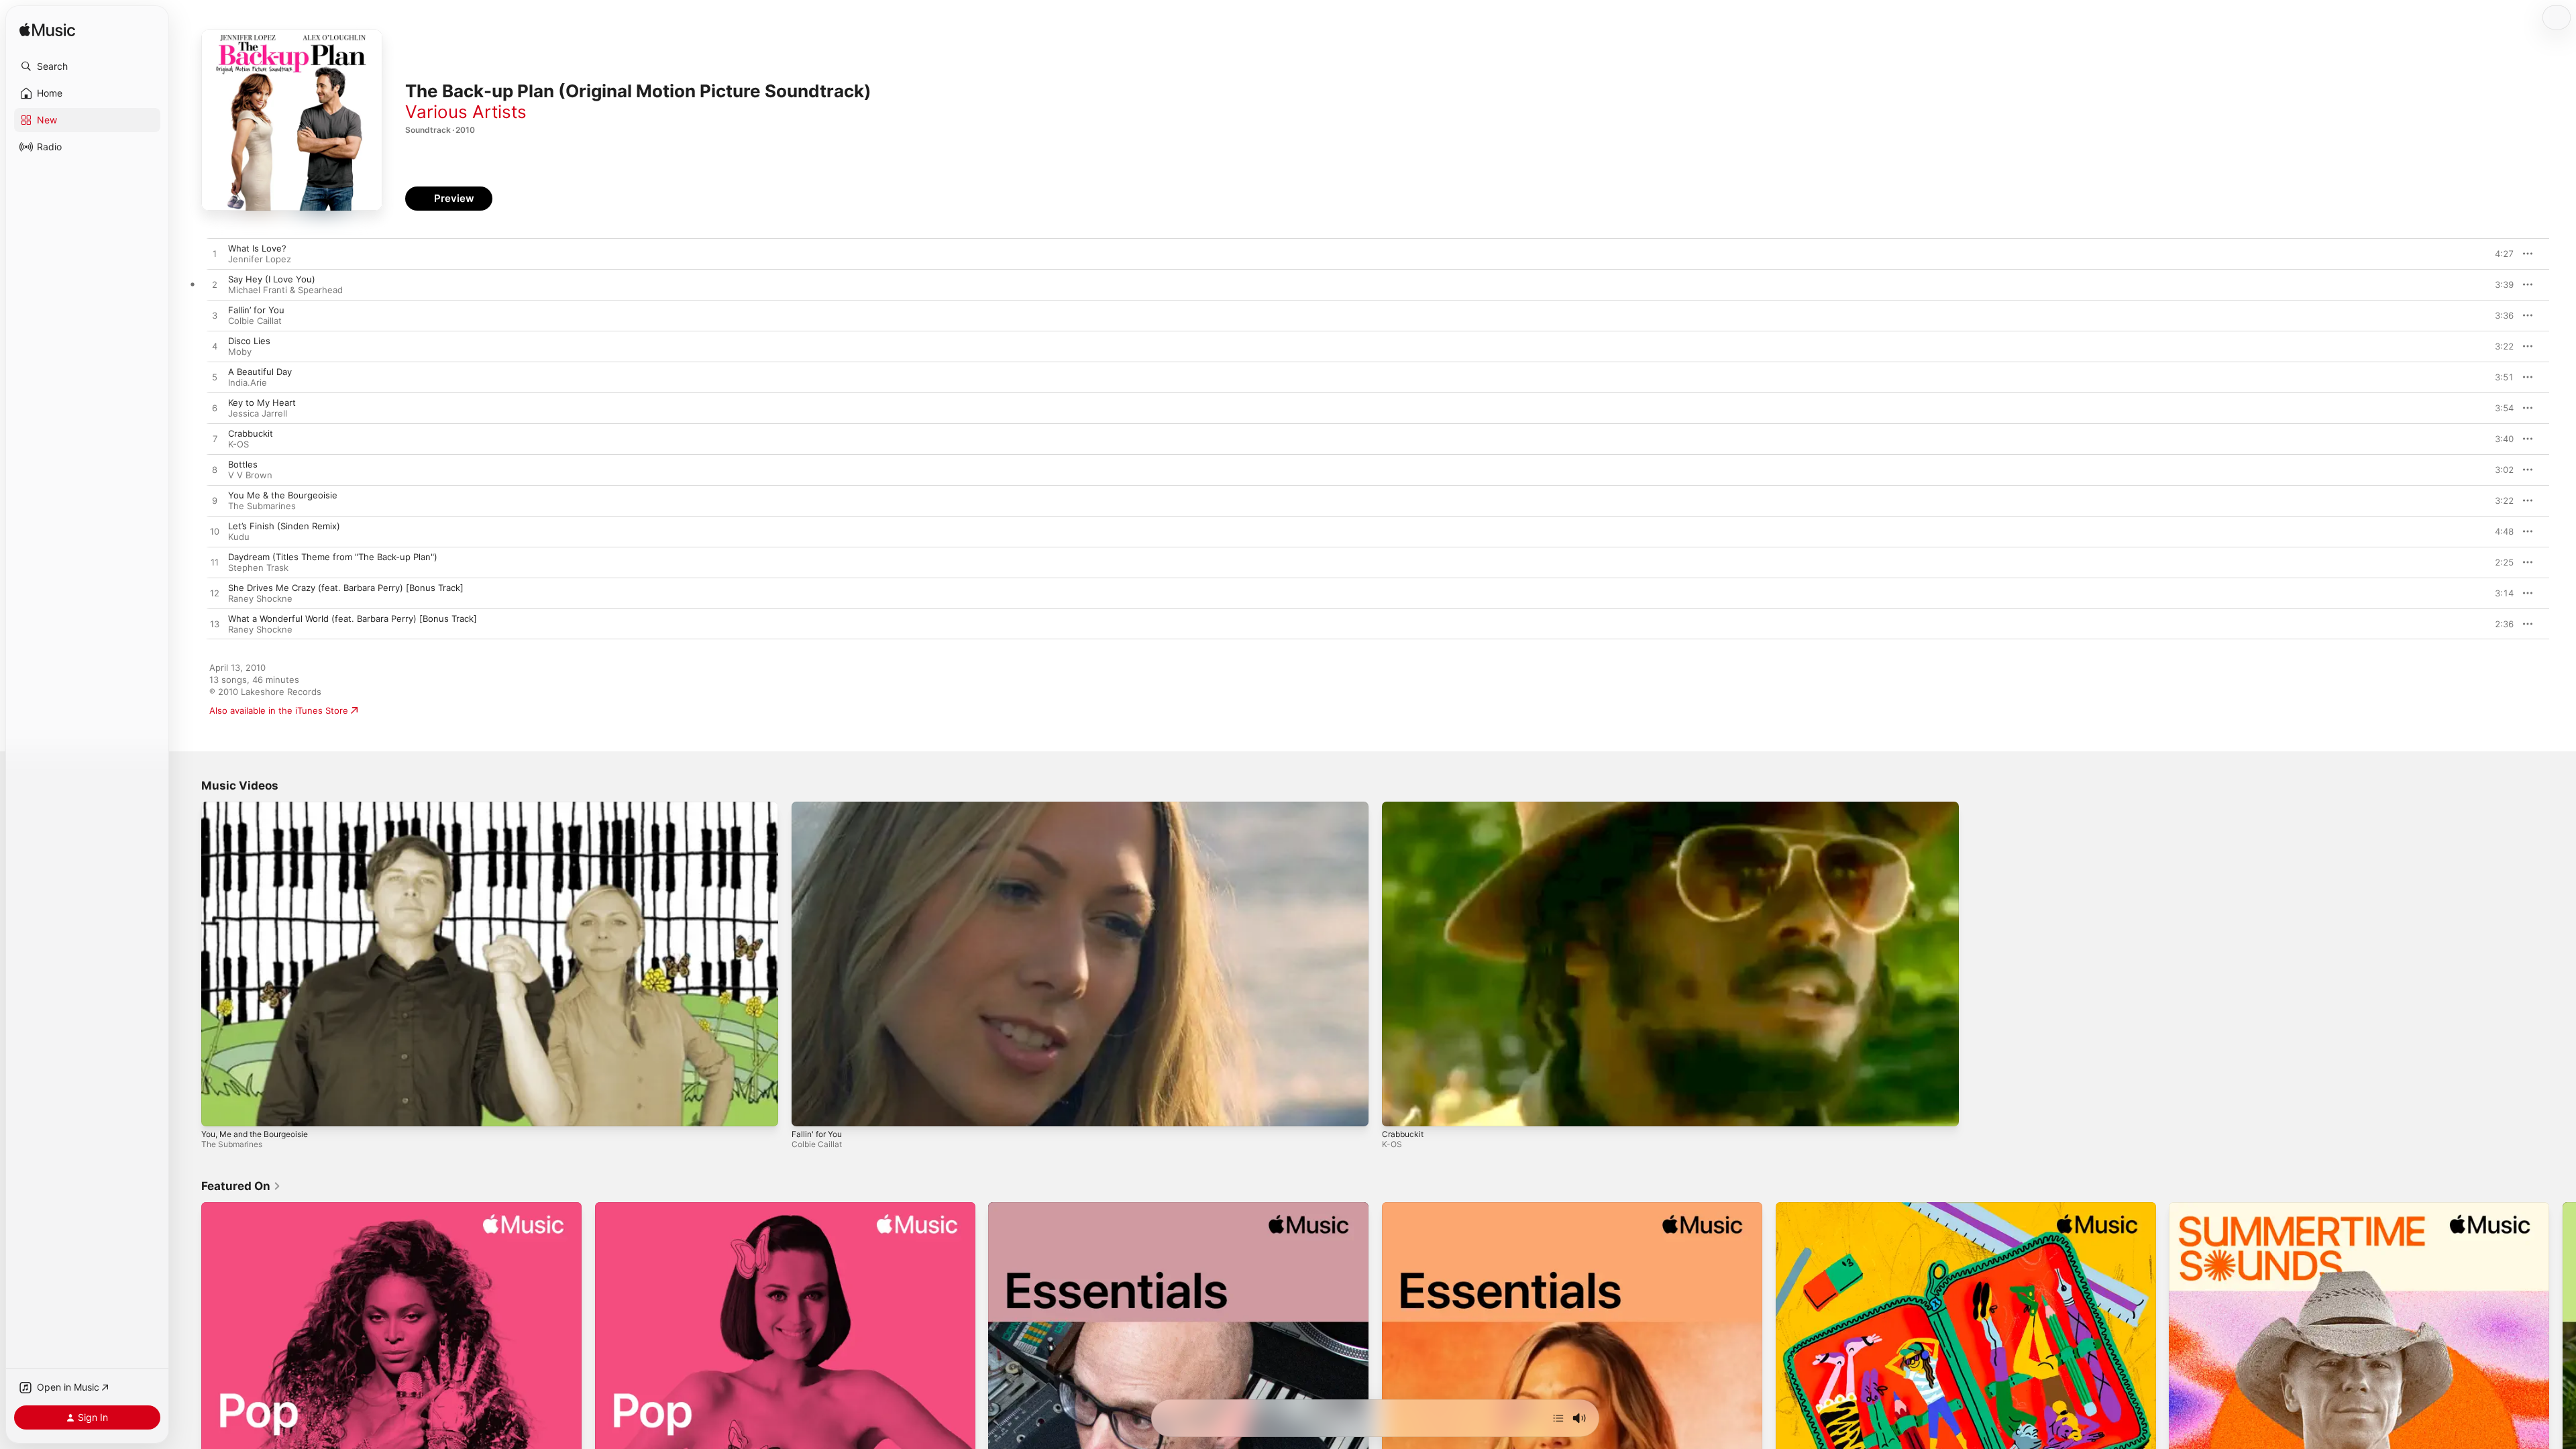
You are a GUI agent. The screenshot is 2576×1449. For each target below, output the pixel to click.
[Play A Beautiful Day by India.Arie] (215, 378)
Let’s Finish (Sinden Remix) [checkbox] (284, 526)
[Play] (218, 1110)
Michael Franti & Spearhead (285, 290)
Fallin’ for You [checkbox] (256, 310)
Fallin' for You (817, 1134)
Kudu (239, 537)
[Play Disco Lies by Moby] (215, 347)
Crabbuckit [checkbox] (251, 433)
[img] (47, 31)
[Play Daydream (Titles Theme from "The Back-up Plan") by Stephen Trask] (215, 563)
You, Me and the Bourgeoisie (255, 1134)
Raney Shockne (260, 598)
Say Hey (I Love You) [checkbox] (272, 279)
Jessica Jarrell (258, 413)
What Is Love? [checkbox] (257, 248)
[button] (87, 66)
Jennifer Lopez (260, 259)
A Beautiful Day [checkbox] (260, 372)
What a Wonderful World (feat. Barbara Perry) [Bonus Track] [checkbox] (353, 619)
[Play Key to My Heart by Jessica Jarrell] (215, 409)
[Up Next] (1558, 1418)
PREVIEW (2499, 254)
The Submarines (262, 506)
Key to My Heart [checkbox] (262, 402)
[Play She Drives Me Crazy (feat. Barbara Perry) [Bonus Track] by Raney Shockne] (215, 594)
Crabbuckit (1403, 1134)
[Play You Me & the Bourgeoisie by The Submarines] (215, 501)
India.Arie (248, 382)
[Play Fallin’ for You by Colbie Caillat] (215, 316)
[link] (241, 1186)
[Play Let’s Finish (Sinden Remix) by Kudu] (215, 532)
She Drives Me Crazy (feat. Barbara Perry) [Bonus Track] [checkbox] (346, 588)
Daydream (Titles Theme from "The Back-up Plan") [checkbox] (333, 557)
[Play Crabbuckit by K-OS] (215, 439)
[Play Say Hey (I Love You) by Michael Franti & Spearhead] (215, 285)
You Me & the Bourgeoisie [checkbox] (283, 495)
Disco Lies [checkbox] (249, 341)
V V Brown (250, 475)
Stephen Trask (258, 568)
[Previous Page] (188, 1392)
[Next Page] (2563, 1392)
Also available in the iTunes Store (279, 710)
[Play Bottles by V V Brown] (215, 470)
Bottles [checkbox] (243, 464)
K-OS (238, 444)
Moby (240, 352)
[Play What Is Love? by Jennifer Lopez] (215, 254)
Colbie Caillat (255, 321)
